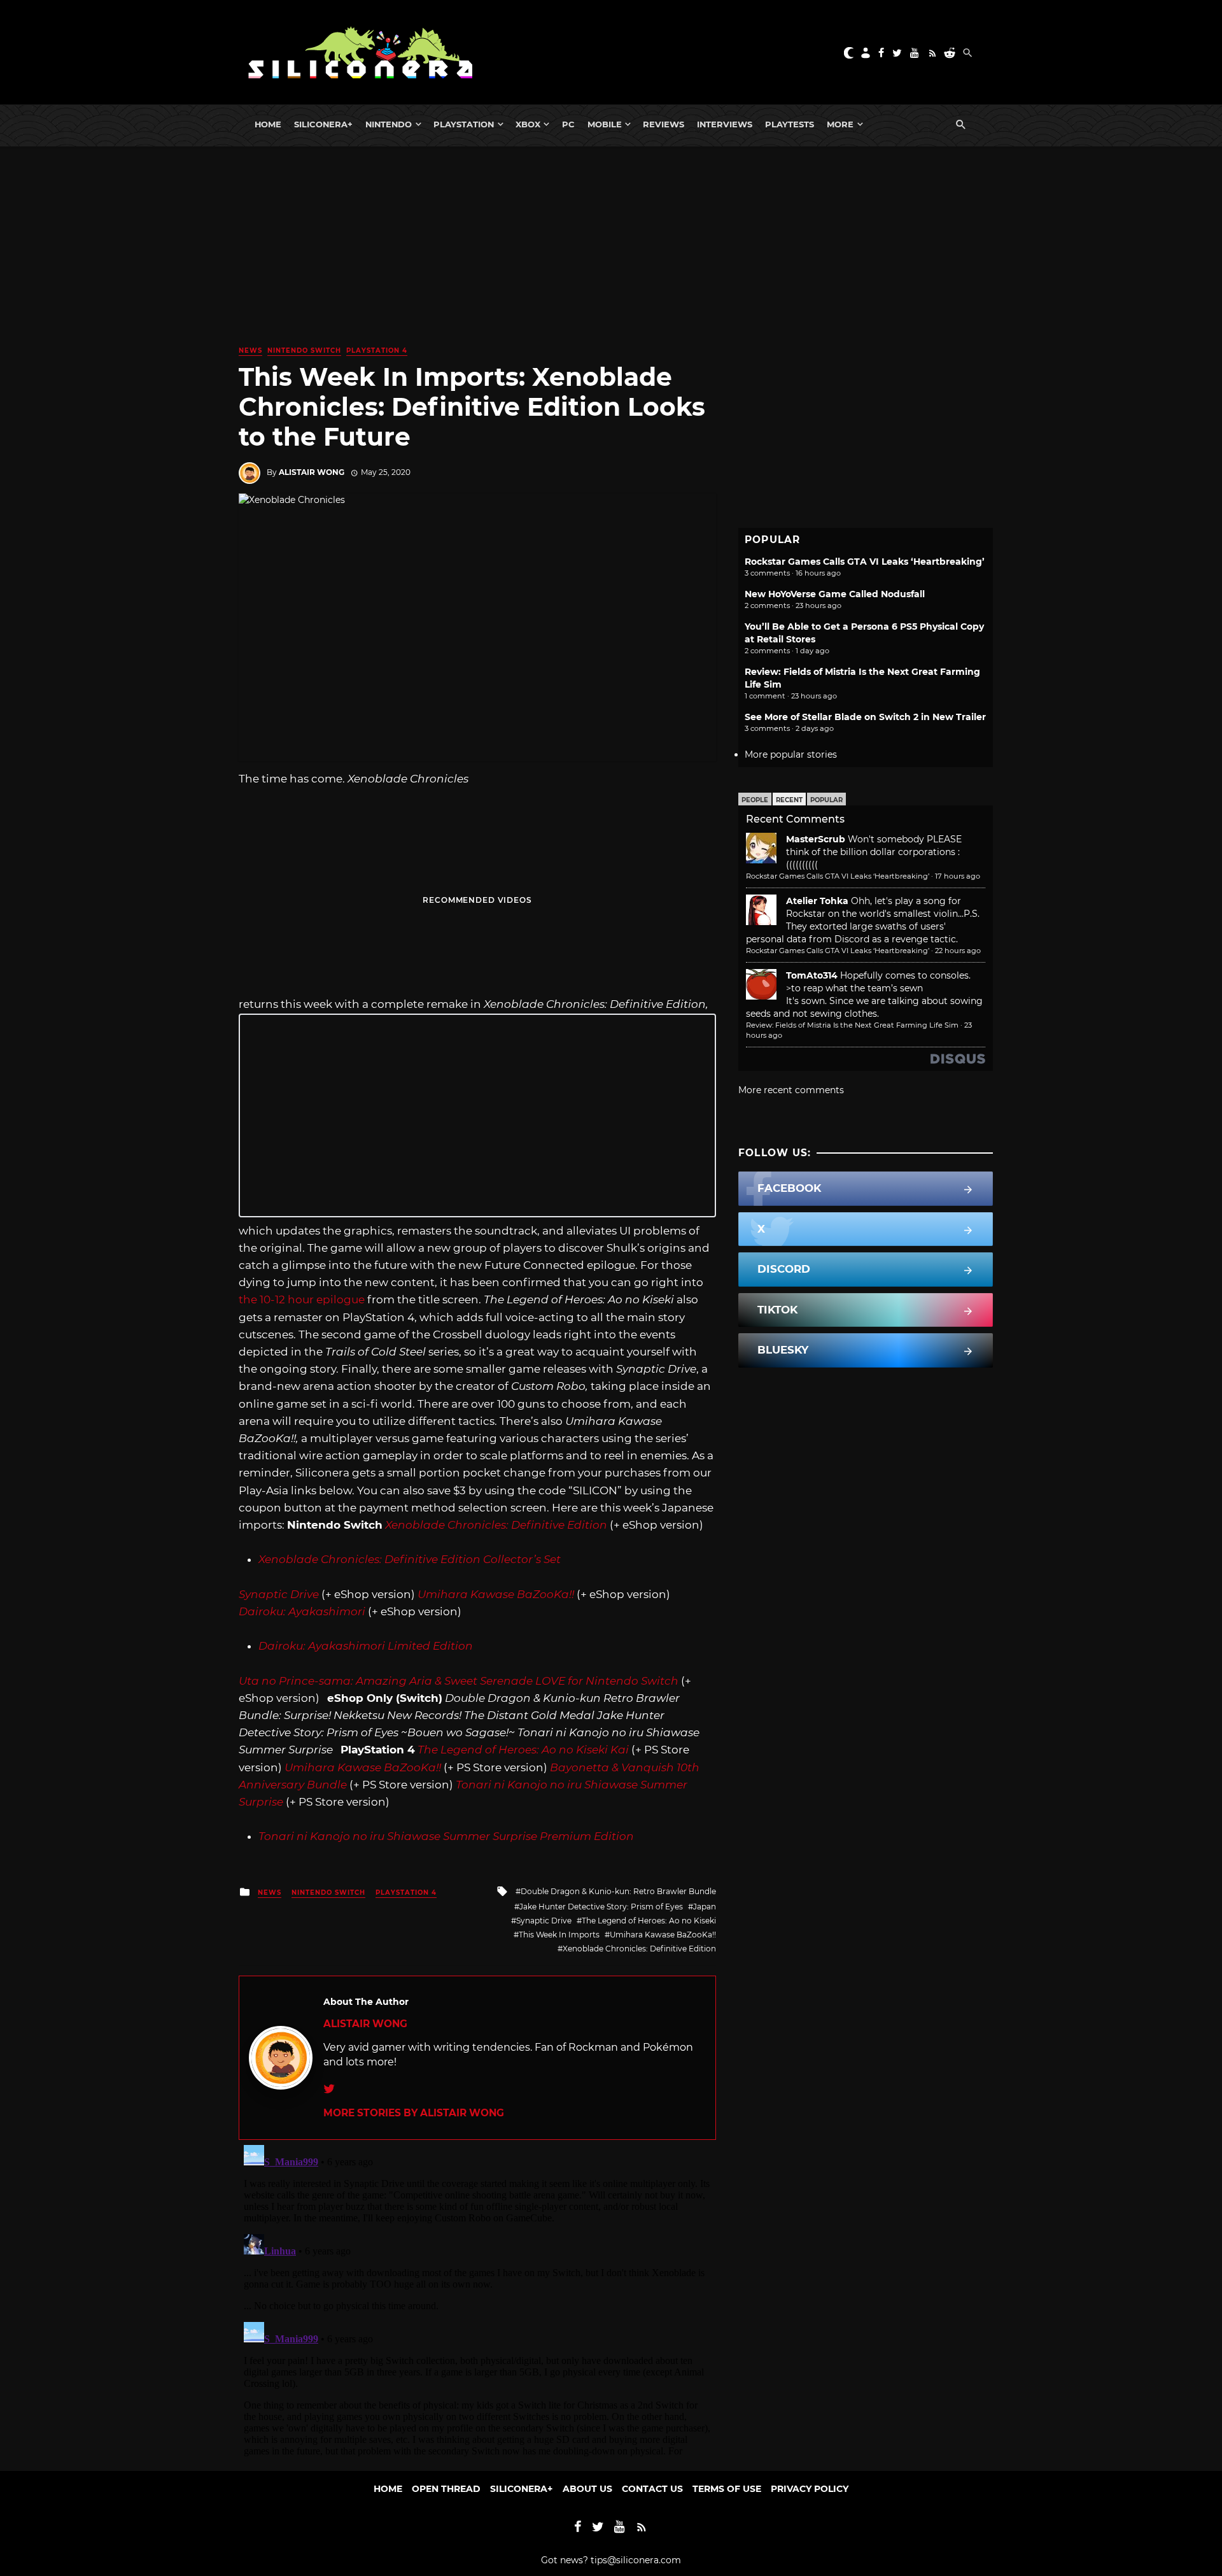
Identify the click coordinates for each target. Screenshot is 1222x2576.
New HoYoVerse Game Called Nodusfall (835, 594)
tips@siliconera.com (636, 2560)
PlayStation (464, 124)
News (250, 350)
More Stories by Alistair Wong (414, 2113)
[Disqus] (477, 2299)
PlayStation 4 (377, 350)
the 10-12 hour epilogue (302, 1299)
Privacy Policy (810, 2489)
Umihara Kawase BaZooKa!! (663, 1935)
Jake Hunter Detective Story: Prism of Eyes (601, 1907)
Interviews (725, 124)
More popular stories (791, 754)
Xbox (528, 124)
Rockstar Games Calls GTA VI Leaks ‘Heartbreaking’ (865, 562)
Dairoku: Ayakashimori (302, 1611)
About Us (587, 2489)
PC (568, 124)
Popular (826, 800)
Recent (789, 800)
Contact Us (652, 2489)
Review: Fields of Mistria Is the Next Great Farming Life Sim (852, 1025)
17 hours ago (958, 876)
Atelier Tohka (817, 901)
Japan (705, 1907)
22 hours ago (958, 951)
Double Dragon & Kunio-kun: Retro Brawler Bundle (618, 1891)
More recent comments (791, 1090)
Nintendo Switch (304, 350)
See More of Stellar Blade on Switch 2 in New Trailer (865, 717)
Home (268, 124)
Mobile (605, 124)
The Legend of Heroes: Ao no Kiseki (649, 1921)
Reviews (664, 124)
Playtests (790, 124)
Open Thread (446, 2489)
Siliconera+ (323, 124)
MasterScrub (816, 839)
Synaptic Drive (544, 1921)
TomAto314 (812, 975)
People (755, 800)
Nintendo (389, 124)
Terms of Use (727, 2489)
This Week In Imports (559, 1935)
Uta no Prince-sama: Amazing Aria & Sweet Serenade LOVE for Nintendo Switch (459, 1681)
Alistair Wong (312, 472)
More (840, 124)
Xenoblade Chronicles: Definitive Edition (639, 1949)
